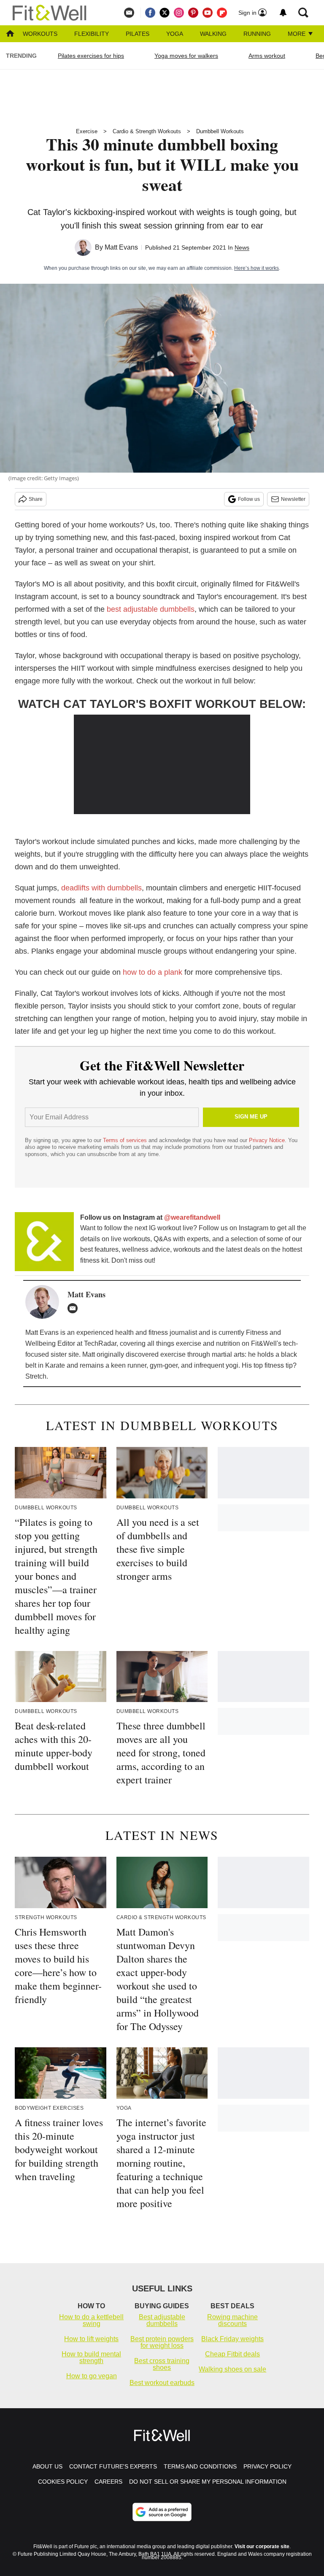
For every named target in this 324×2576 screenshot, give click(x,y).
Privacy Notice (267, 1140)
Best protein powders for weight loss (162, 2342)
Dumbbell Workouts (220, 131)
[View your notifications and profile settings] (283, 13)
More (297, 34)
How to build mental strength (91, 2357)
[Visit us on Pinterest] (193, 13)
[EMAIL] (75, 1308)
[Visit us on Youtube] (208, 13)
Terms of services (126, 1140)
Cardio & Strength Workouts (147, 131)
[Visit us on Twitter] (165, 13)
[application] (162, 764)
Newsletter (293, 499)
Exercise (87, 131)
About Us (47, 2466)
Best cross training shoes (162, 2364)
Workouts (40, 34)
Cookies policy (63, 2482)
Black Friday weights (232, 2339)
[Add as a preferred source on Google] (162, 2512)
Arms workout (267, 56)
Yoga (175, 34)
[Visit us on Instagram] (179, 13)
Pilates (138, 34)
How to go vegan (92, 2376)
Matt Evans (121, 247)
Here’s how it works (256, 268)
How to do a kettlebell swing (91, 2320)
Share (36, 499)
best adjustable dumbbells (151, 609)
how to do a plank (153, 972)
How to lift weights (91, 2339)
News (242, 247)
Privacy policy (267, 2466)
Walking (213, 34)
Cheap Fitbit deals (232, 2354)
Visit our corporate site (262, 2546)
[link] (44, 1242)
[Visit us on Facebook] (150, 13)
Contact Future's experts (113, 2466)
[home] (10, 34)
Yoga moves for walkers (186, 56)
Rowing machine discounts (232, 2320)
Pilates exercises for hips (91, 56)
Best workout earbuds (162, 2383)
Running (257, 34)
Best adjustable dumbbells (162, 2320)
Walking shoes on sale (232, 2369)
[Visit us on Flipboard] (222, 13)
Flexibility (92, 34)
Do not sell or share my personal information (208, 2482)
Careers (108, 2482)
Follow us (249, 499)
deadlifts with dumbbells (101, 888)
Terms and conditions (200, 2466)
